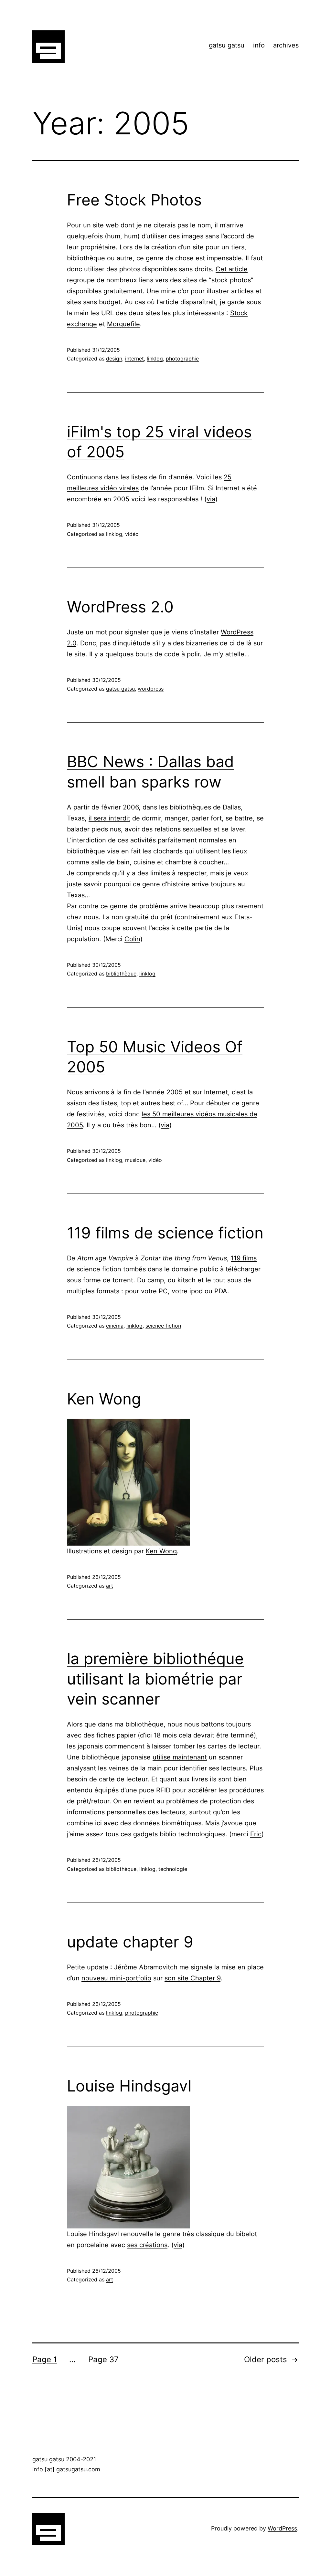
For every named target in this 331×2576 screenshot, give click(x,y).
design (114, 359)
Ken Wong (104, 1399)
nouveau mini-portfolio (116, 1978)
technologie (173, 1869)
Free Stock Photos (134, 200)
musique (135, 1160)
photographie (182, 359)
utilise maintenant (180, 1757)
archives (286, 45)
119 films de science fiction (165, 1233)
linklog (155, 359)
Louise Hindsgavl (129, 2086)
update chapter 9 (130, 1942)
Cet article (232, 269)
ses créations (147, 2245)
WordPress (282, 2528)
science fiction (163, 1326)
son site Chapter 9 (192, 1978)
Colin (132, 939)
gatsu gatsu (227, 45)
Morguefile (123, 324)
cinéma (115, 1326)
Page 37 (103, 2359)
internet (134, 359)
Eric (256, 1834)
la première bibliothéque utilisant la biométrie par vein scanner (155, 1679)
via (211, 499)
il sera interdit (109, 818)
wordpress (151, 689)
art (110, 1586)
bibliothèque (121, 974)
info (259, 45)
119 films (244, 1258)
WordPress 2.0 (120, 607)
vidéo (132, 534)
